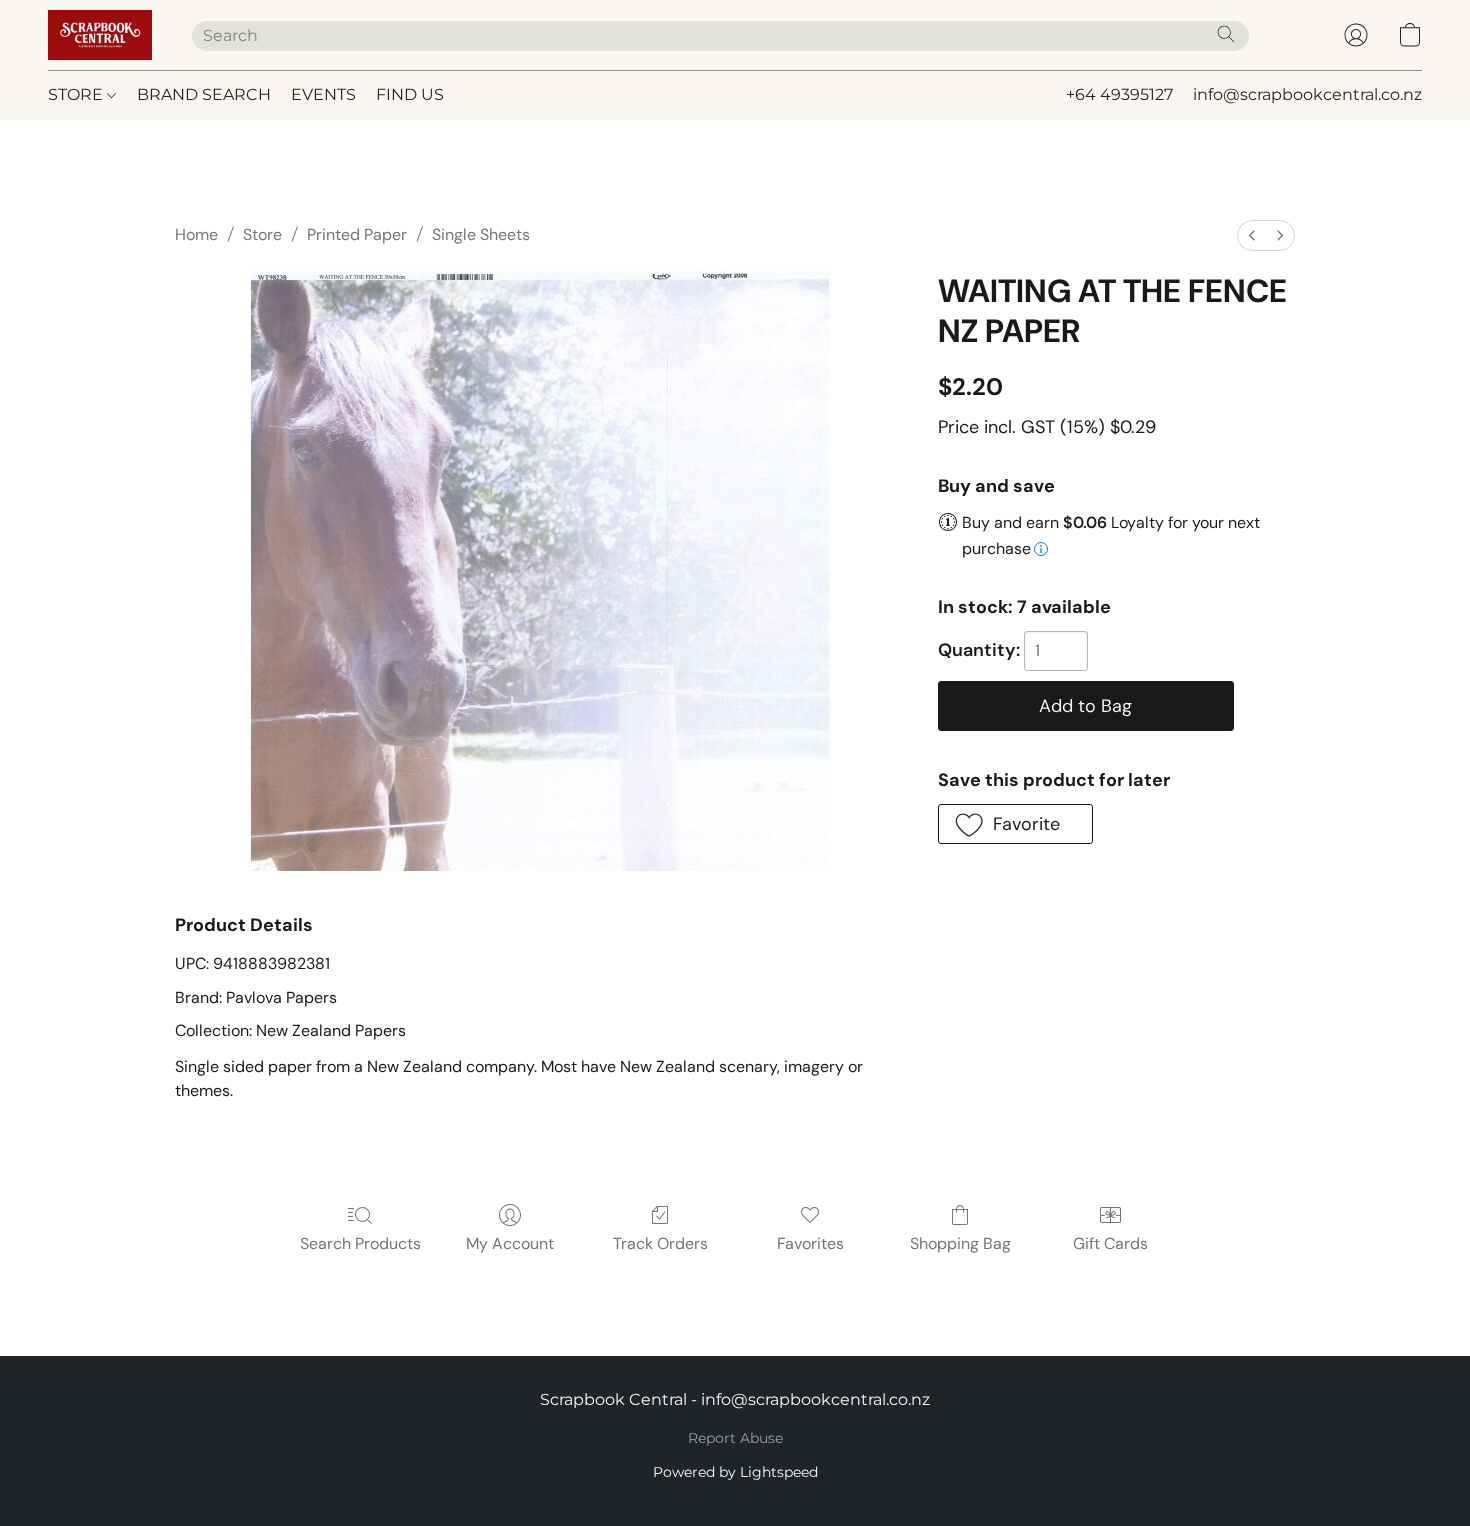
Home (196, 234)
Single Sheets (481, 234)
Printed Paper (357, 234)
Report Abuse (735, 1438)
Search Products (360, 1243)
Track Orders (660, 1243)
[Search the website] (1226, 34)
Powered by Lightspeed (735, 1472)
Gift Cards (1110, 1243)
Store (262, 234)
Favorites (810, 1243)
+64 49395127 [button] (1119, 94)
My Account (510, 1243)
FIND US (410, 94)
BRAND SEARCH (204, 94)
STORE (77, 94)
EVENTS (323, 94)
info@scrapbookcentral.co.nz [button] (1307, 94)
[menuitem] (1252, 235)
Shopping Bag (960, 1243)
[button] (100, 35)
